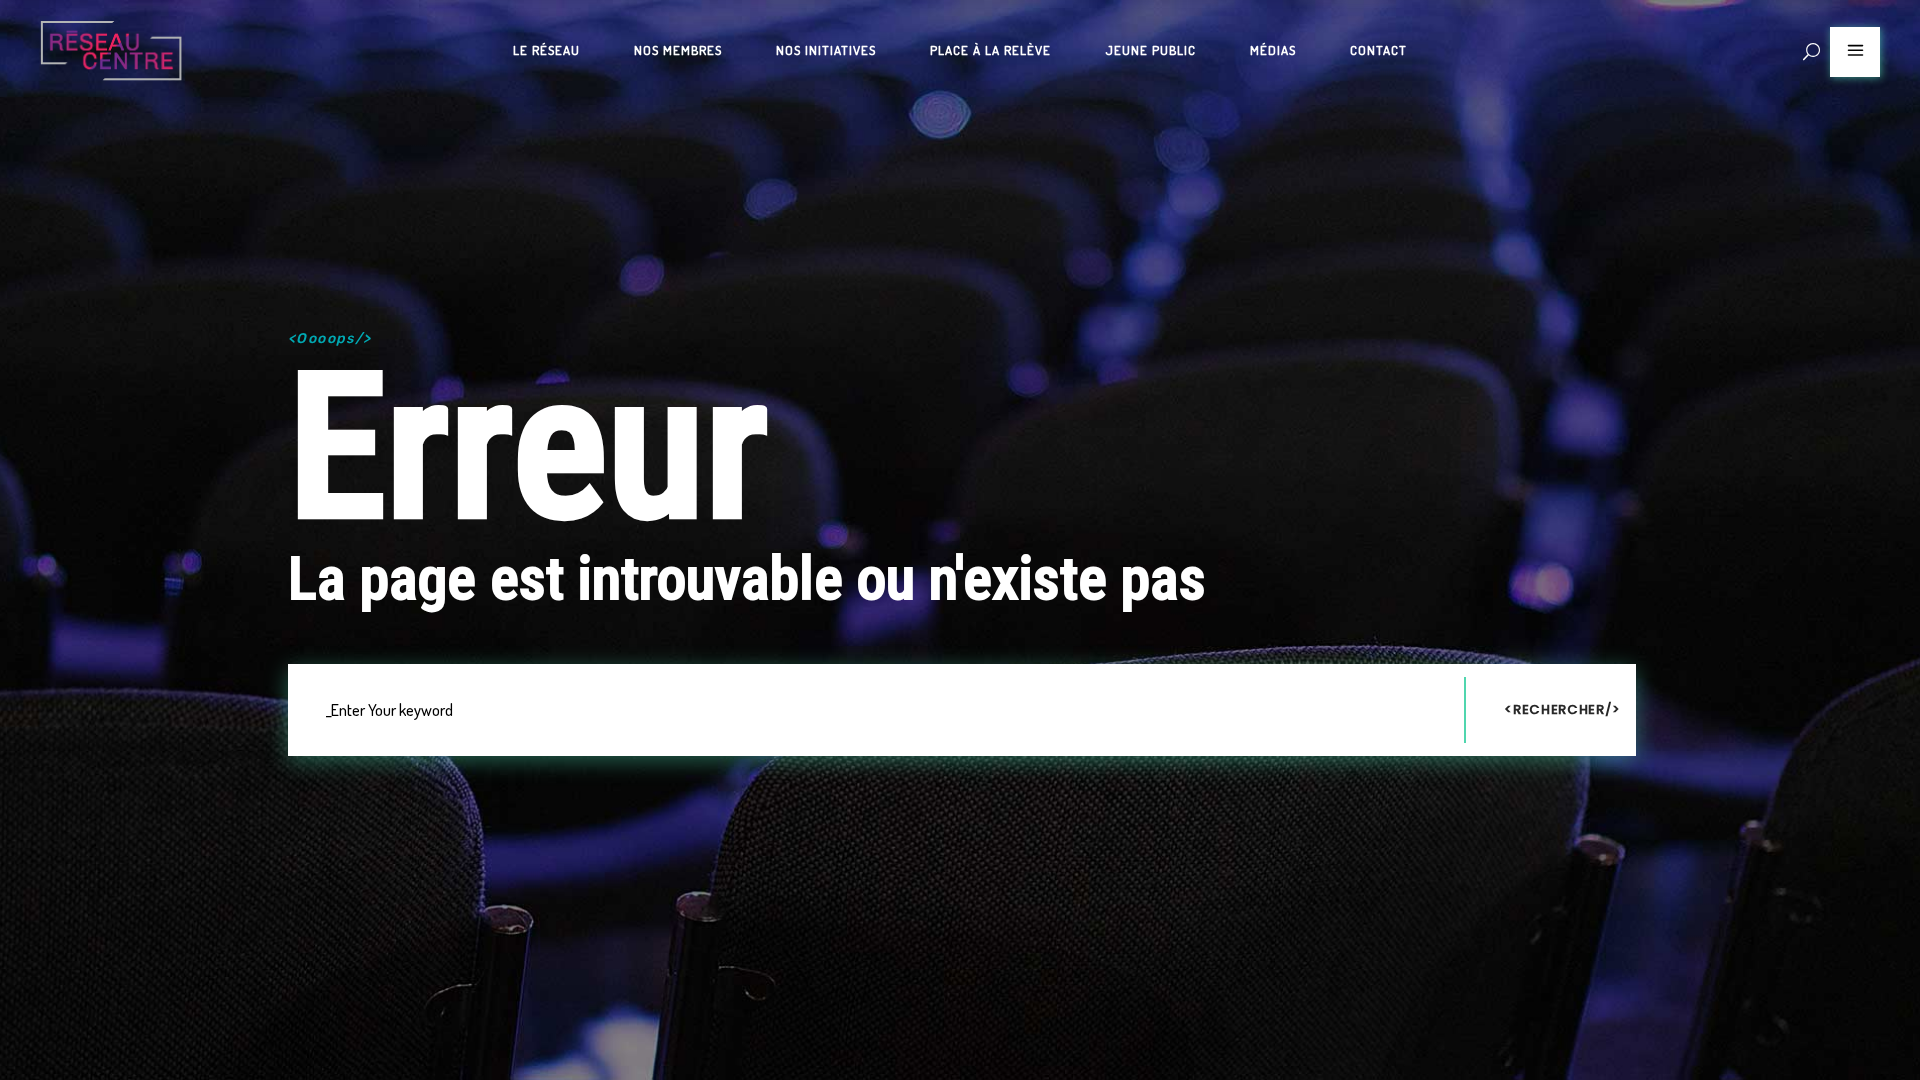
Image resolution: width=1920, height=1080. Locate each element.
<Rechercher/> (1562, 709)
